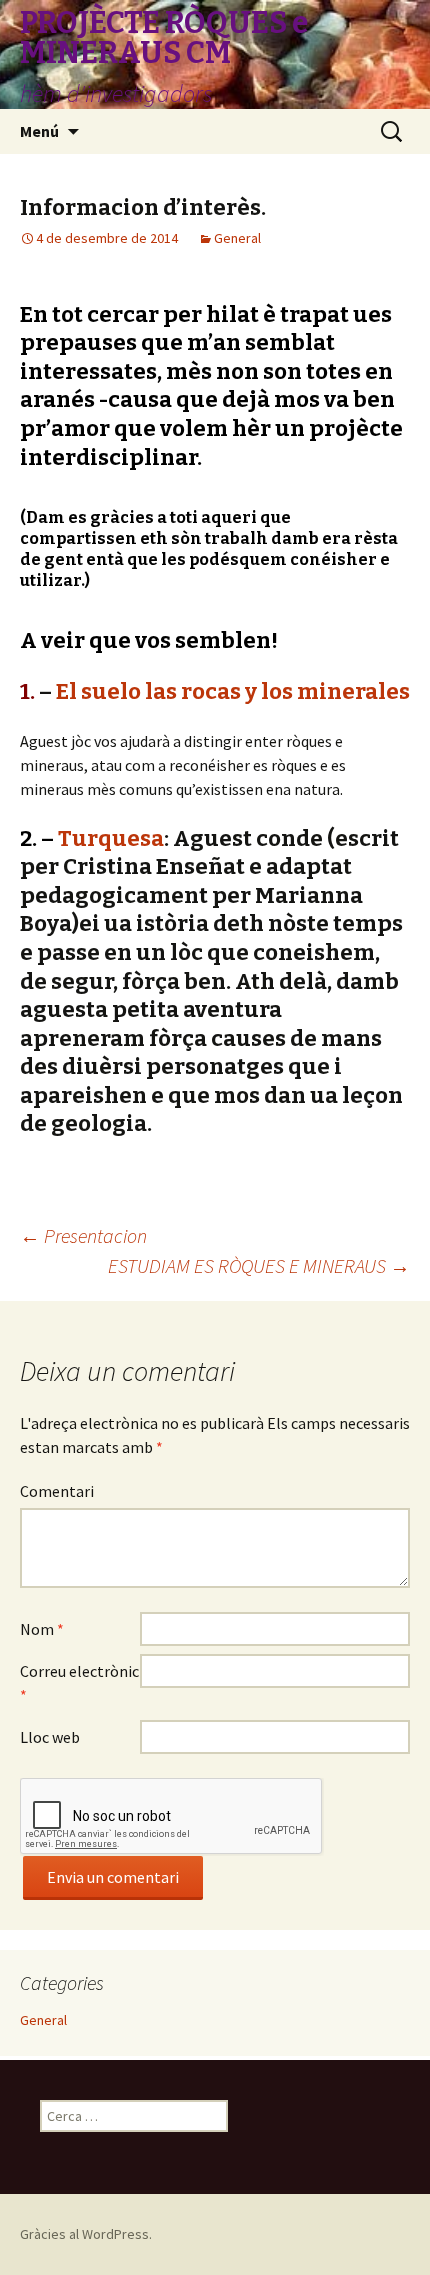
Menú (39, 131)
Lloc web (50, 1737)
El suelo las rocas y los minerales (233, 691)
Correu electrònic (79, 1683)
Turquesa (111, 838)
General (237, 238)
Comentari (57, 1491)
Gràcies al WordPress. (86, 2234)
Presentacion (83, 1235)
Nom (42, 1629)
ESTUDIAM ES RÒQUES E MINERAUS (259, 1265)
